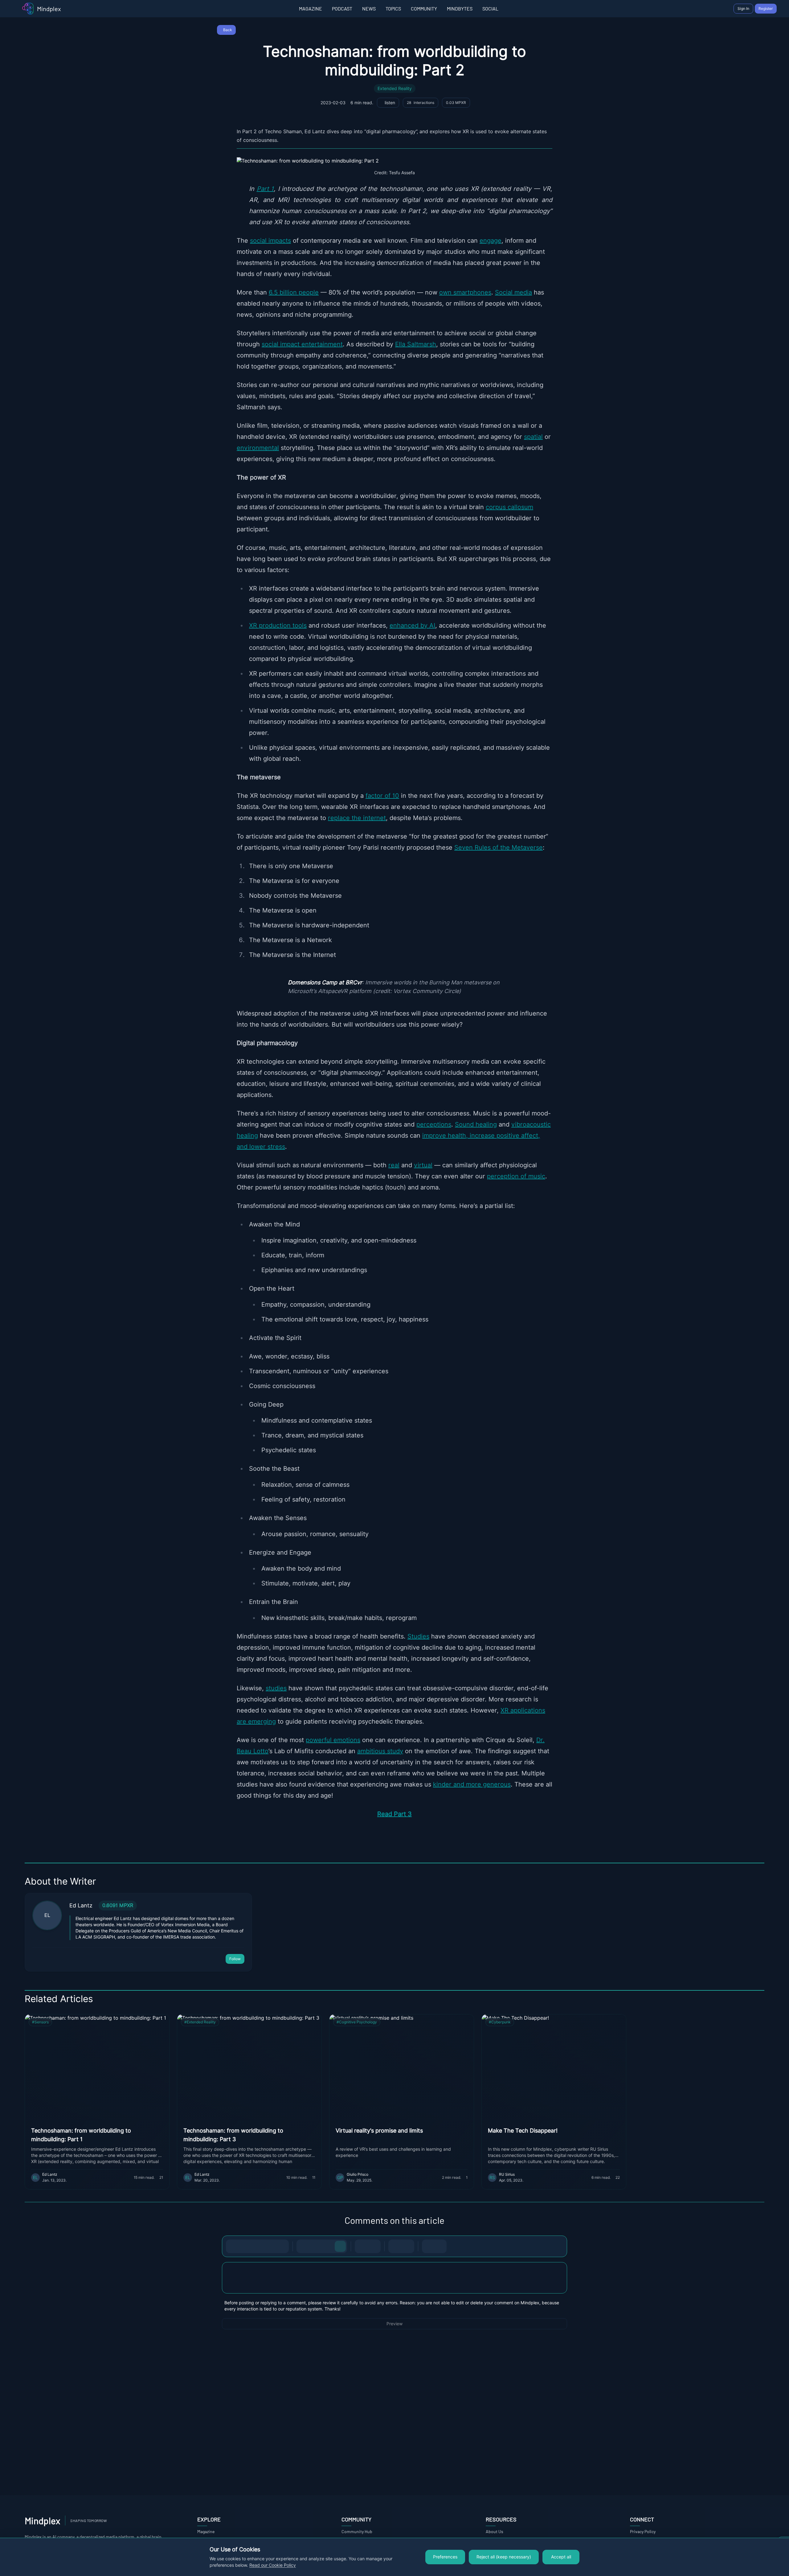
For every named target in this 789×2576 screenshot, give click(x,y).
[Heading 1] (303, 2246)
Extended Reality (395, 89)
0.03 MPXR (456, 103)
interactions (421, 103)
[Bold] (233, 2246)
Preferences (445, 2557)
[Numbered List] (374, 2246)
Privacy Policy (643, 2531)
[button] (394, 2278)
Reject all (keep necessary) (504, 2557)
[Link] (282, 2246)
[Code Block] (395, 2246)
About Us (495, 2531)
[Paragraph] (340, 2246)
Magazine (206, 2531)
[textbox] (394, 2284)
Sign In (743, 8)
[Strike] (257, 2246)
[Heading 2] (316, 2246)
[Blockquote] (407, 2246)
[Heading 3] (328, 2246)
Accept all (561, 2557)
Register (766, 8)
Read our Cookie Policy (273, 2565)
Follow (235, 1959)
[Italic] (245, 2246)
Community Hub (357, 2531)
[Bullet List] (362, 2246)
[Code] (270, 2246)
